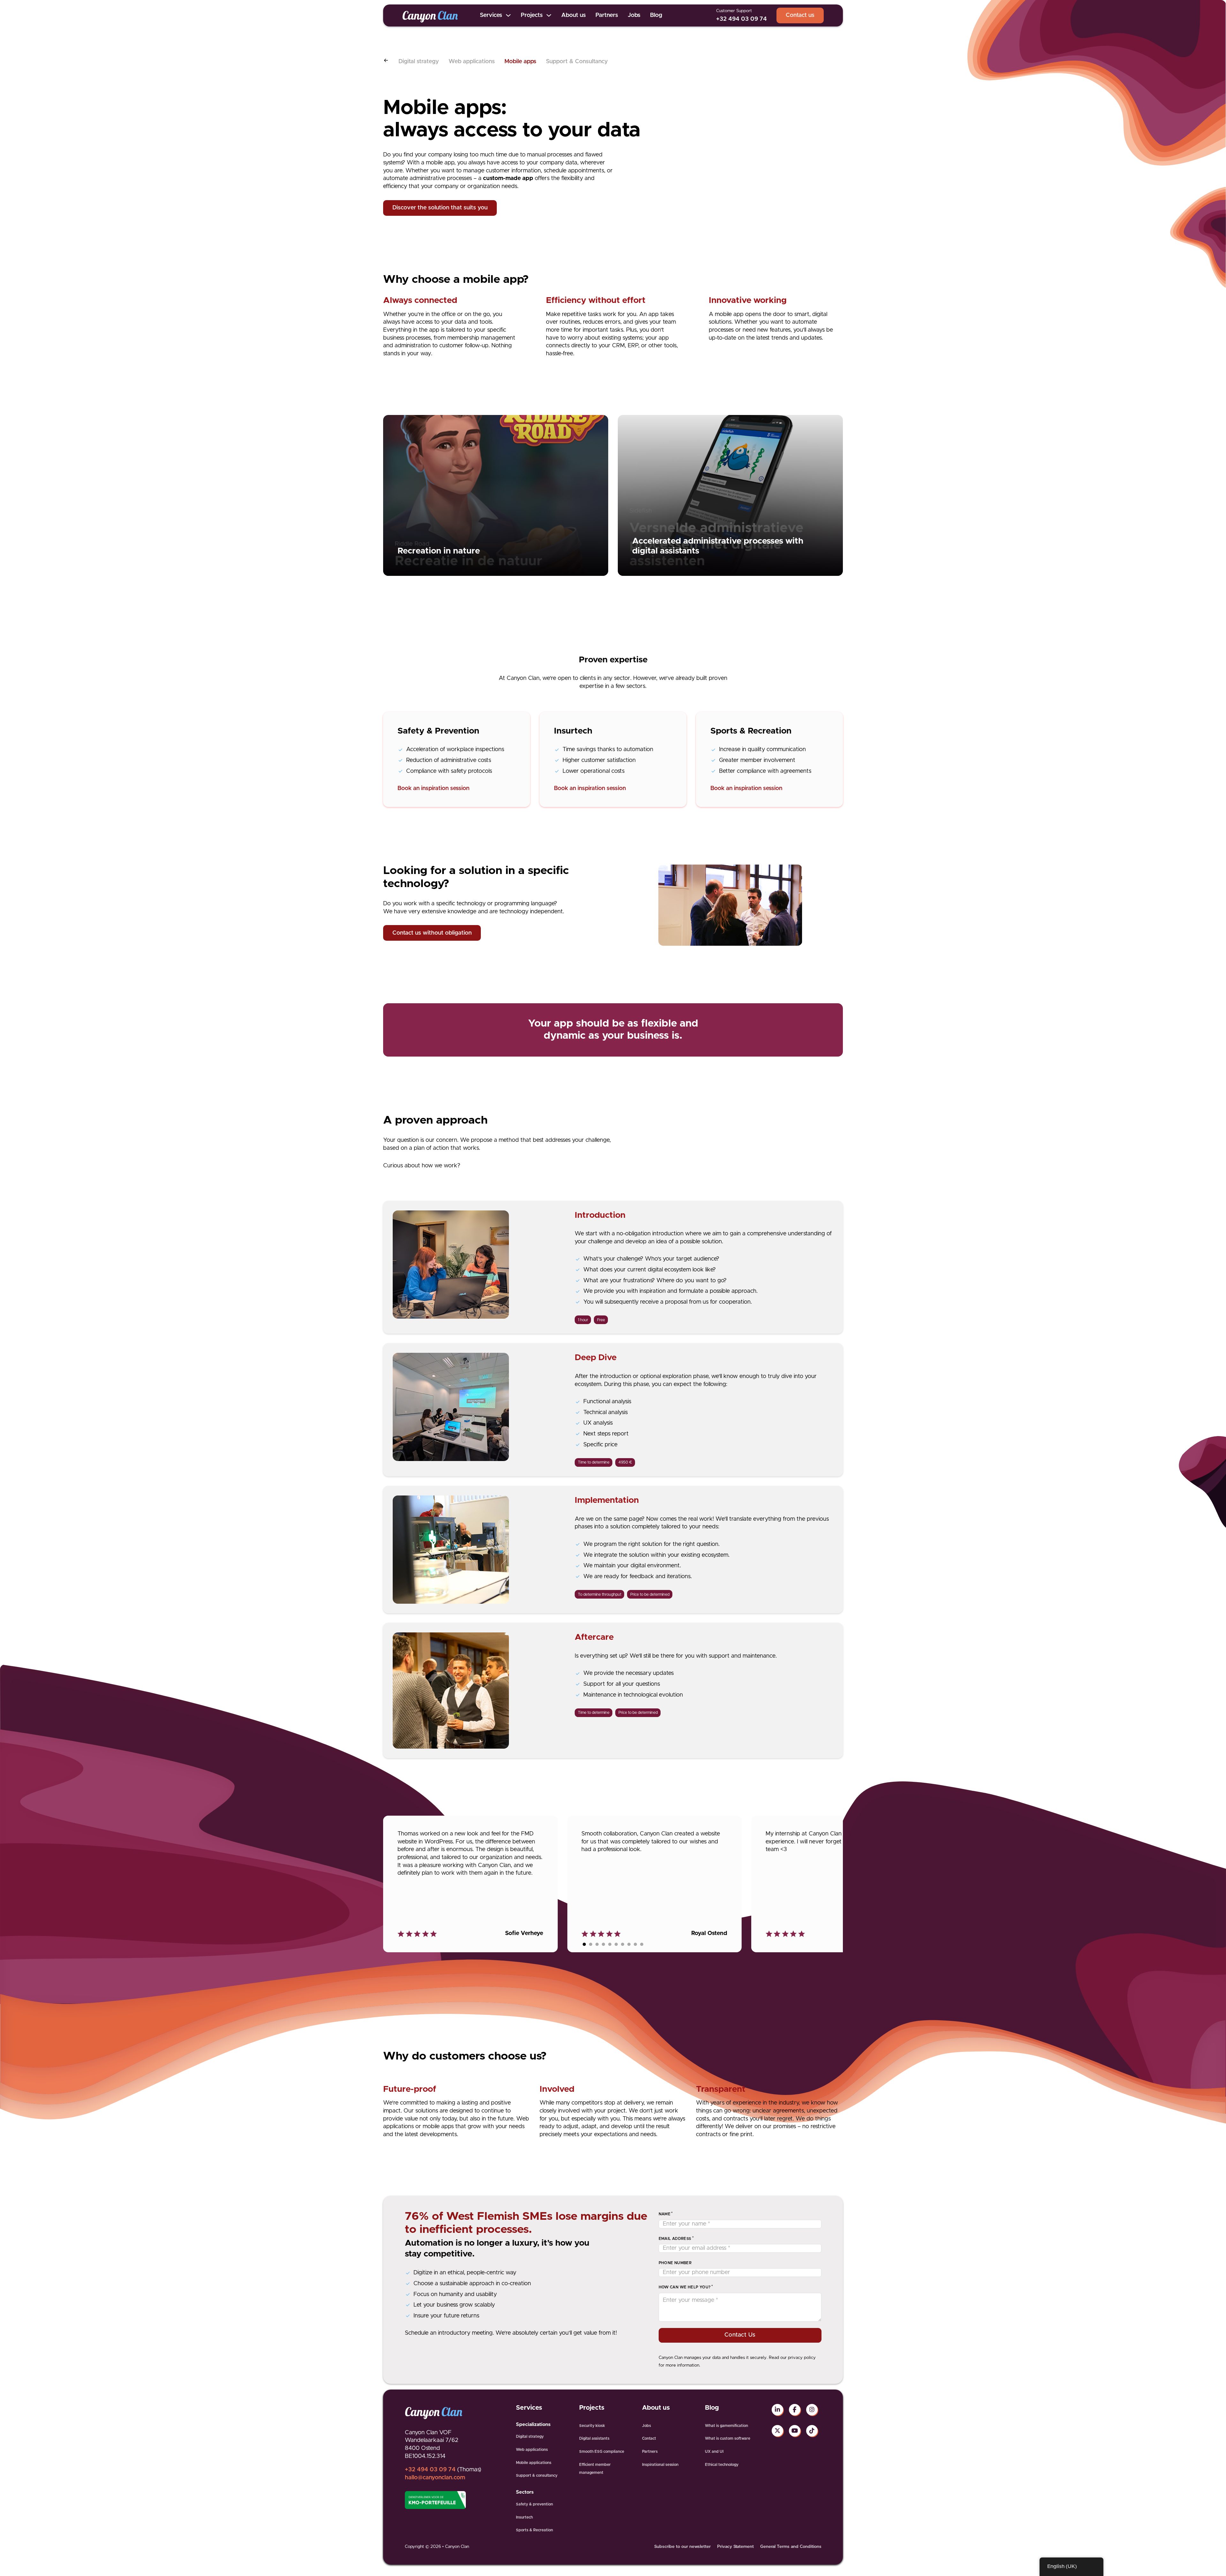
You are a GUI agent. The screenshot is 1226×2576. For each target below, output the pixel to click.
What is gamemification (727, 2426)
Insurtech (524, 2517)
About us (574, 15)
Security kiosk (592, 2426)
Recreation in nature (439, 551)
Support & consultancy (537, 2475)
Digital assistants (594, 2438)
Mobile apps (520, 62)
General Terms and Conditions (791, 2547)
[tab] (584, 1944)
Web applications (472, 62)
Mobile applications (534, 2463)
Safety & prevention (534, 2504)
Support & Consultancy (577, 62)
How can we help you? (685, 2287)
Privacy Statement (735, 2547)
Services (491, 15)
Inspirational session (660, 2465)
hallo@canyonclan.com (435, 2478)
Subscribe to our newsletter (682, 2547)
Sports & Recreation (534, 2530)
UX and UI (714, 2452)
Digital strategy (419, 62)
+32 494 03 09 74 (742, 19)
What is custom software (728, 2438)
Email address (675, 2239)
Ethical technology (722, 2465)
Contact (649, 2438)
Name (665, 2214)
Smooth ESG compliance (602, 2452)
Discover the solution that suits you (440, 208)
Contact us (800, 15)
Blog (656, 15)
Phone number (675, 2263)
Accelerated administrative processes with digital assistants (718, 546)
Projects (532, 15)
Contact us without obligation (432, 933)
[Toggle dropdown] (508, 15)
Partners (607, 15)
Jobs (634, 15)
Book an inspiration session (433, 788)
